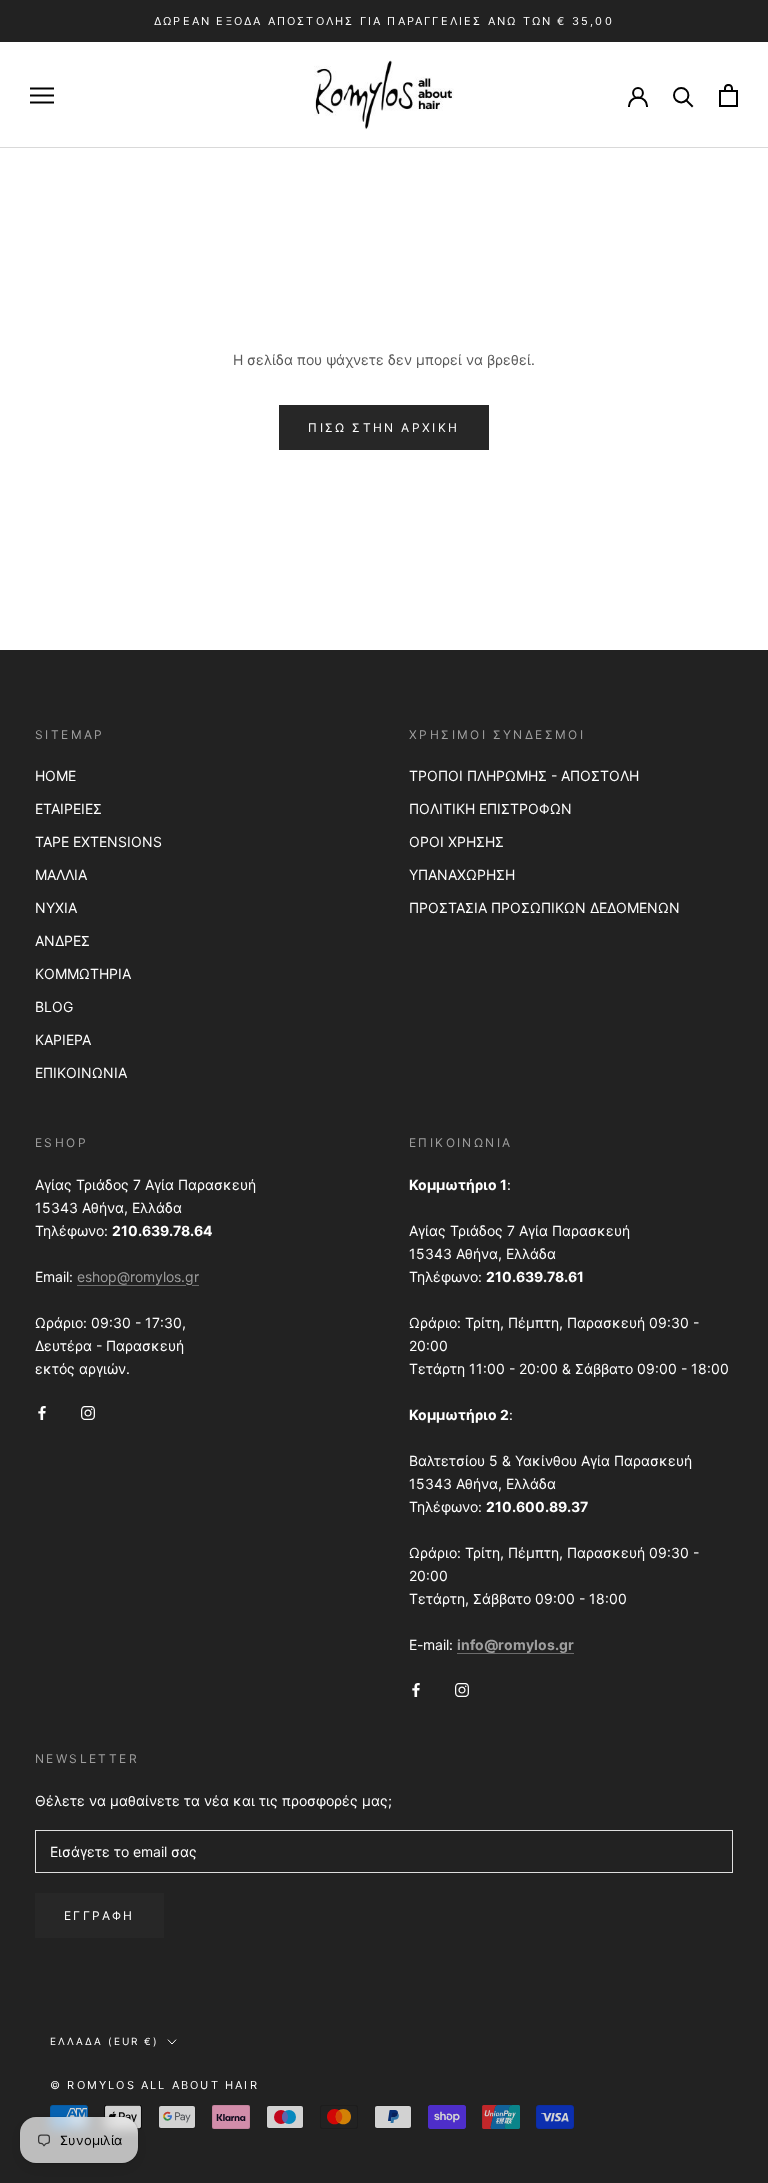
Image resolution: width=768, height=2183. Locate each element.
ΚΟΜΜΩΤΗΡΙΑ (83, 973)
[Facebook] (42, 1411)
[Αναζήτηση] (683, 95)
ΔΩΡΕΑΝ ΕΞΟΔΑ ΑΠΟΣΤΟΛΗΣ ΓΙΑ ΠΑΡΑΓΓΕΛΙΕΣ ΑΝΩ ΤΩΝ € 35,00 (384, 21)
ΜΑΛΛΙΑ (61, 874)
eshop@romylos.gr (138, 1276)
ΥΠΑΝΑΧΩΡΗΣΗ (462, 874)
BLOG (54, 1006)
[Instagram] (88, 1411)
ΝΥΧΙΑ (56, 907)
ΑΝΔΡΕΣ (62, 940)
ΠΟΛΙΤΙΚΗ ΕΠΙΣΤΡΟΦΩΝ (490, 808)
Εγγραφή (99, 1915)
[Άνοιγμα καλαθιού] (728, 95)
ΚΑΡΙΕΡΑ (63, 1039)
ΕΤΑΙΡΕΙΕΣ (68, 808)
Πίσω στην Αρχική (383, 427)
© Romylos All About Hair (154, 2085)
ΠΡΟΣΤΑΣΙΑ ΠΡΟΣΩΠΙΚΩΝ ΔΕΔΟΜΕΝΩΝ (544, 907)
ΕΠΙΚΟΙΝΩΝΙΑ (81, 1072)
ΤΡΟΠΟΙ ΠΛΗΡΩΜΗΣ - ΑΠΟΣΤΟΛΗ (524, 775)
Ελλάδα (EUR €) (104, 2041)
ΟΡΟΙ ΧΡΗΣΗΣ (456, 841)
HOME (55, 775)
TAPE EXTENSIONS (98, 841)
